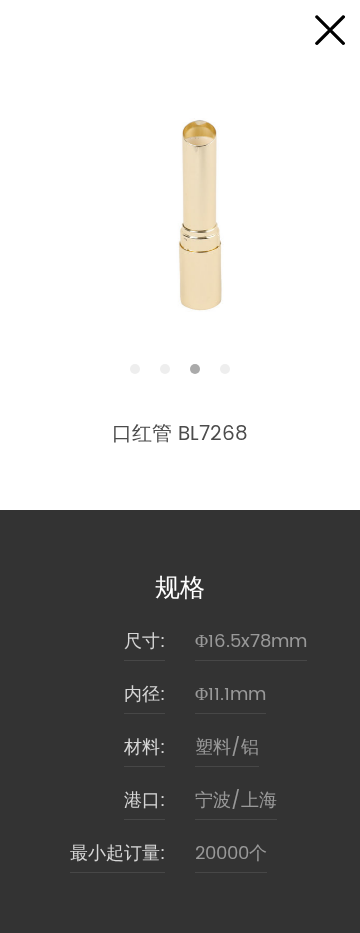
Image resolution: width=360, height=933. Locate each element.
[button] (135, 369)
